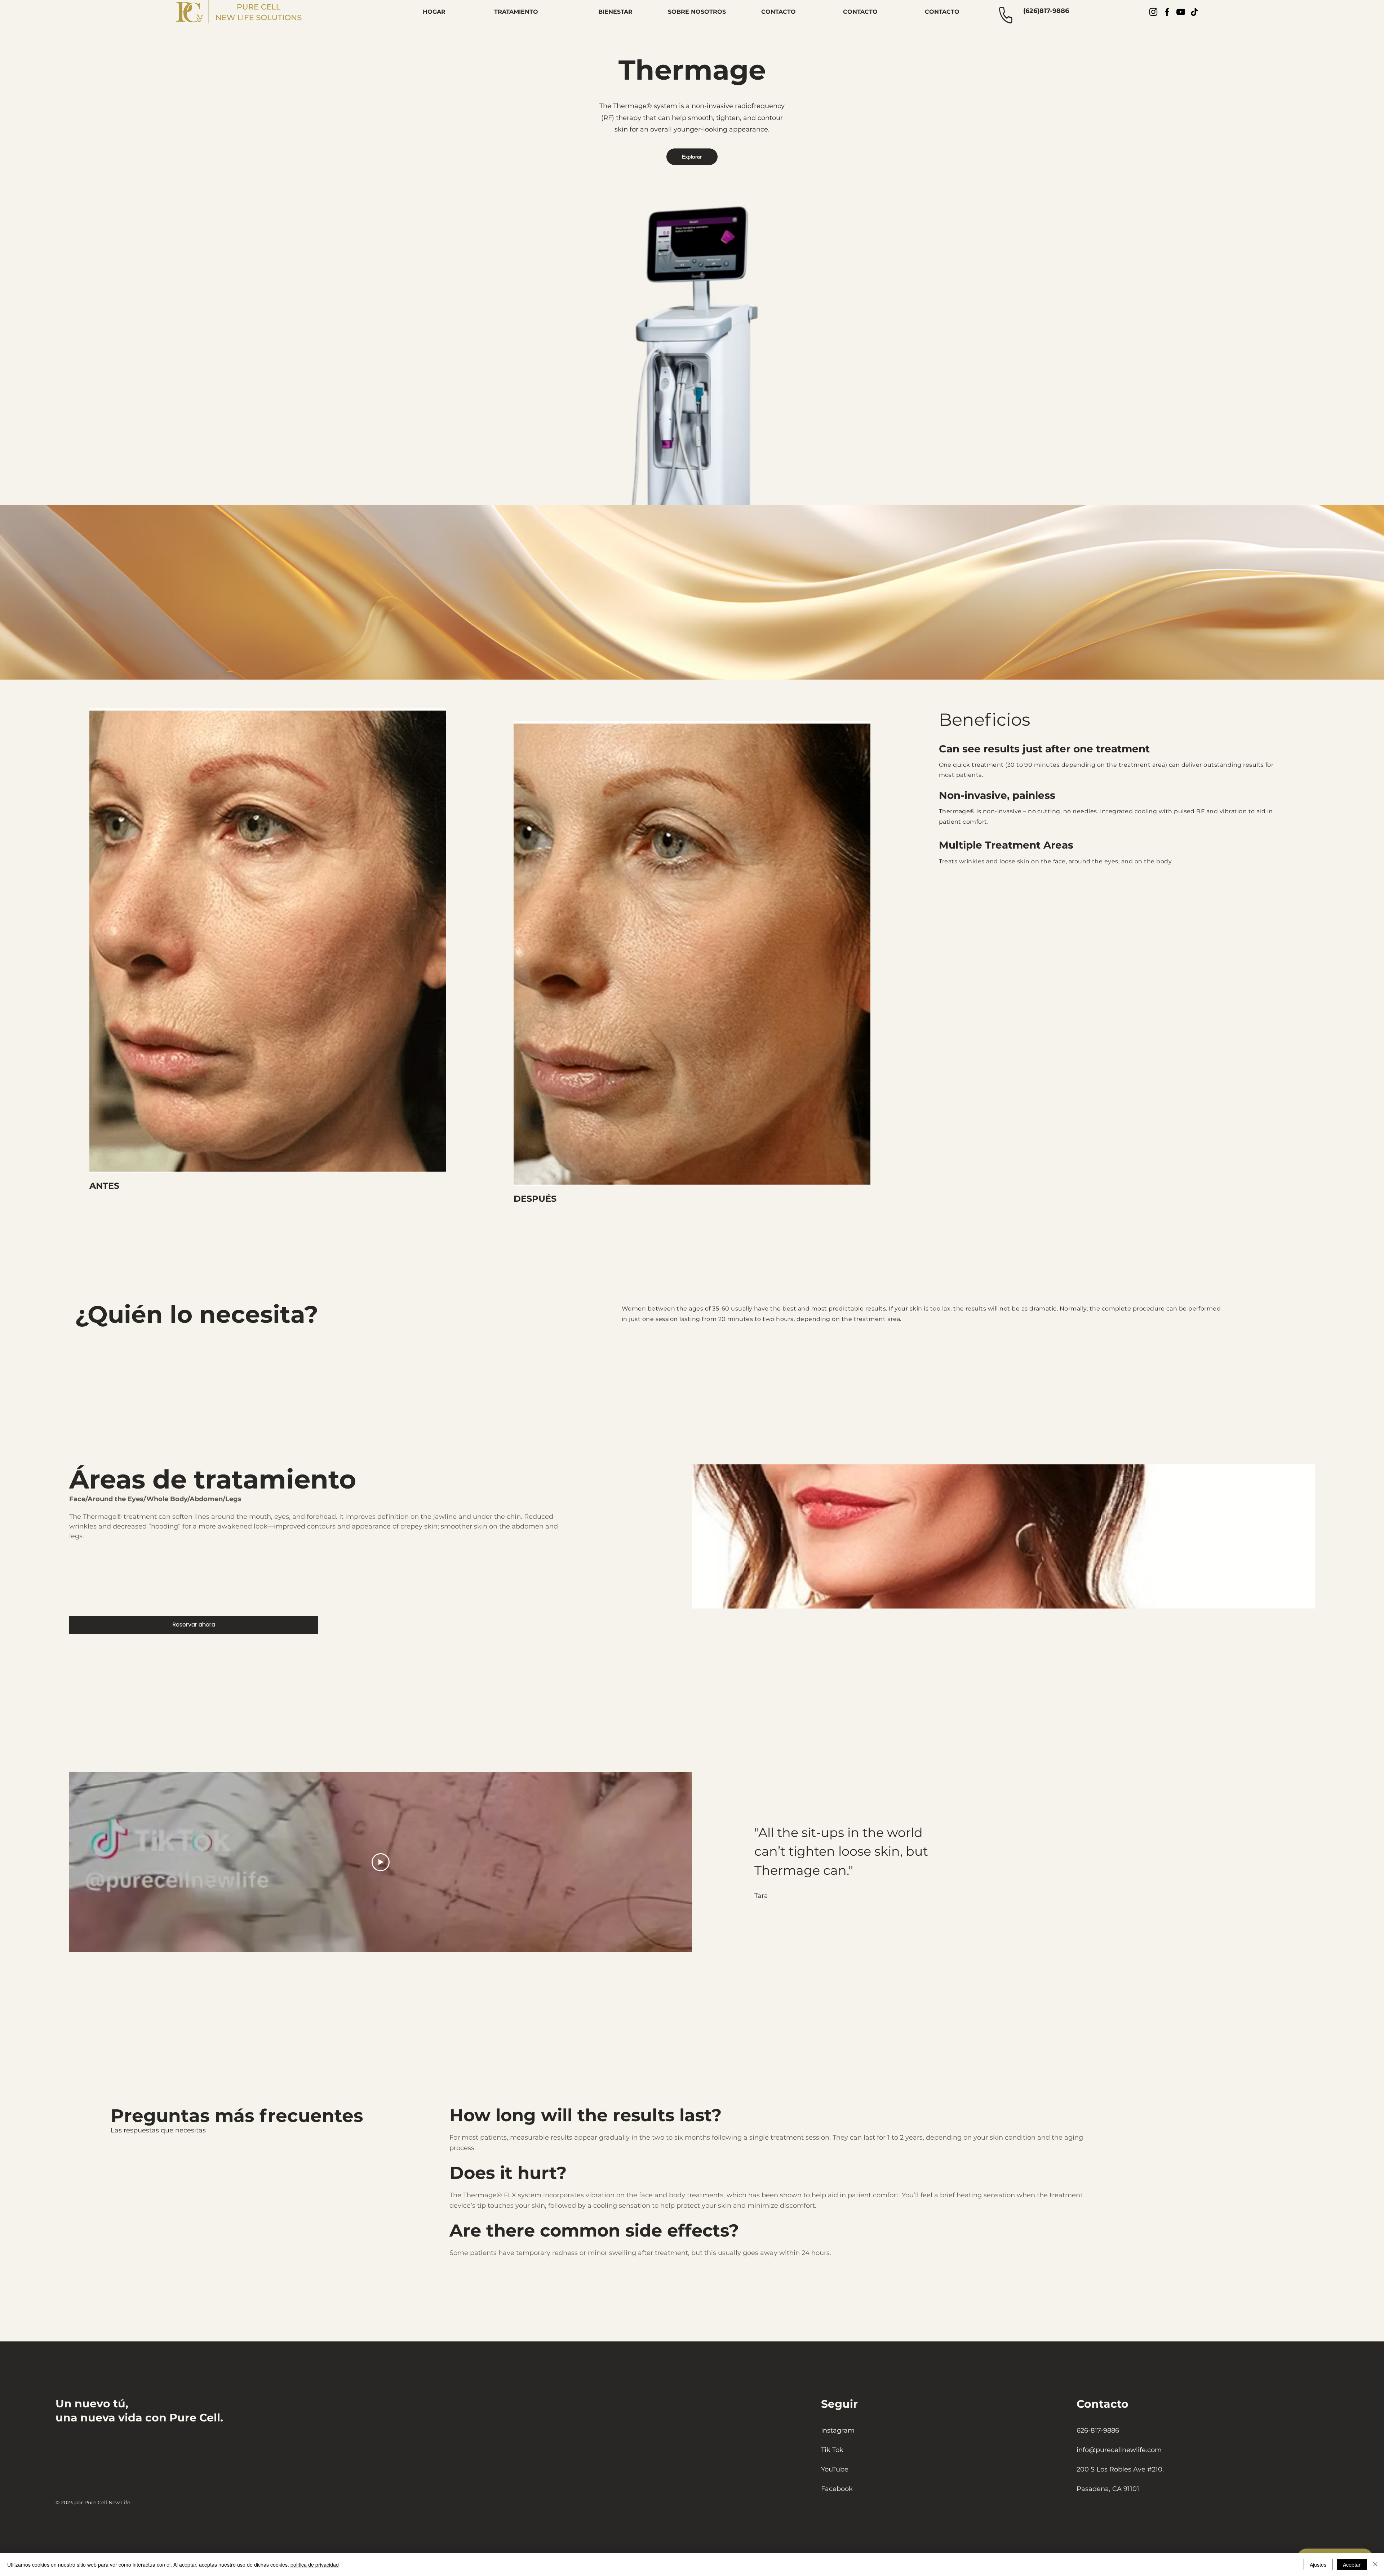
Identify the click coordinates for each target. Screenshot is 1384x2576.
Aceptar (1352, 2564)
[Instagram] (1153, 12)
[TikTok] (1194, 12)
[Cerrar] (1375, 2564)
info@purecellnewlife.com (1119, 2450)
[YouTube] (1181, 12)
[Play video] (381, 1862)
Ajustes (1318, 2564)
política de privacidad (315, 2564)
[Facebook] (1167, 12)
